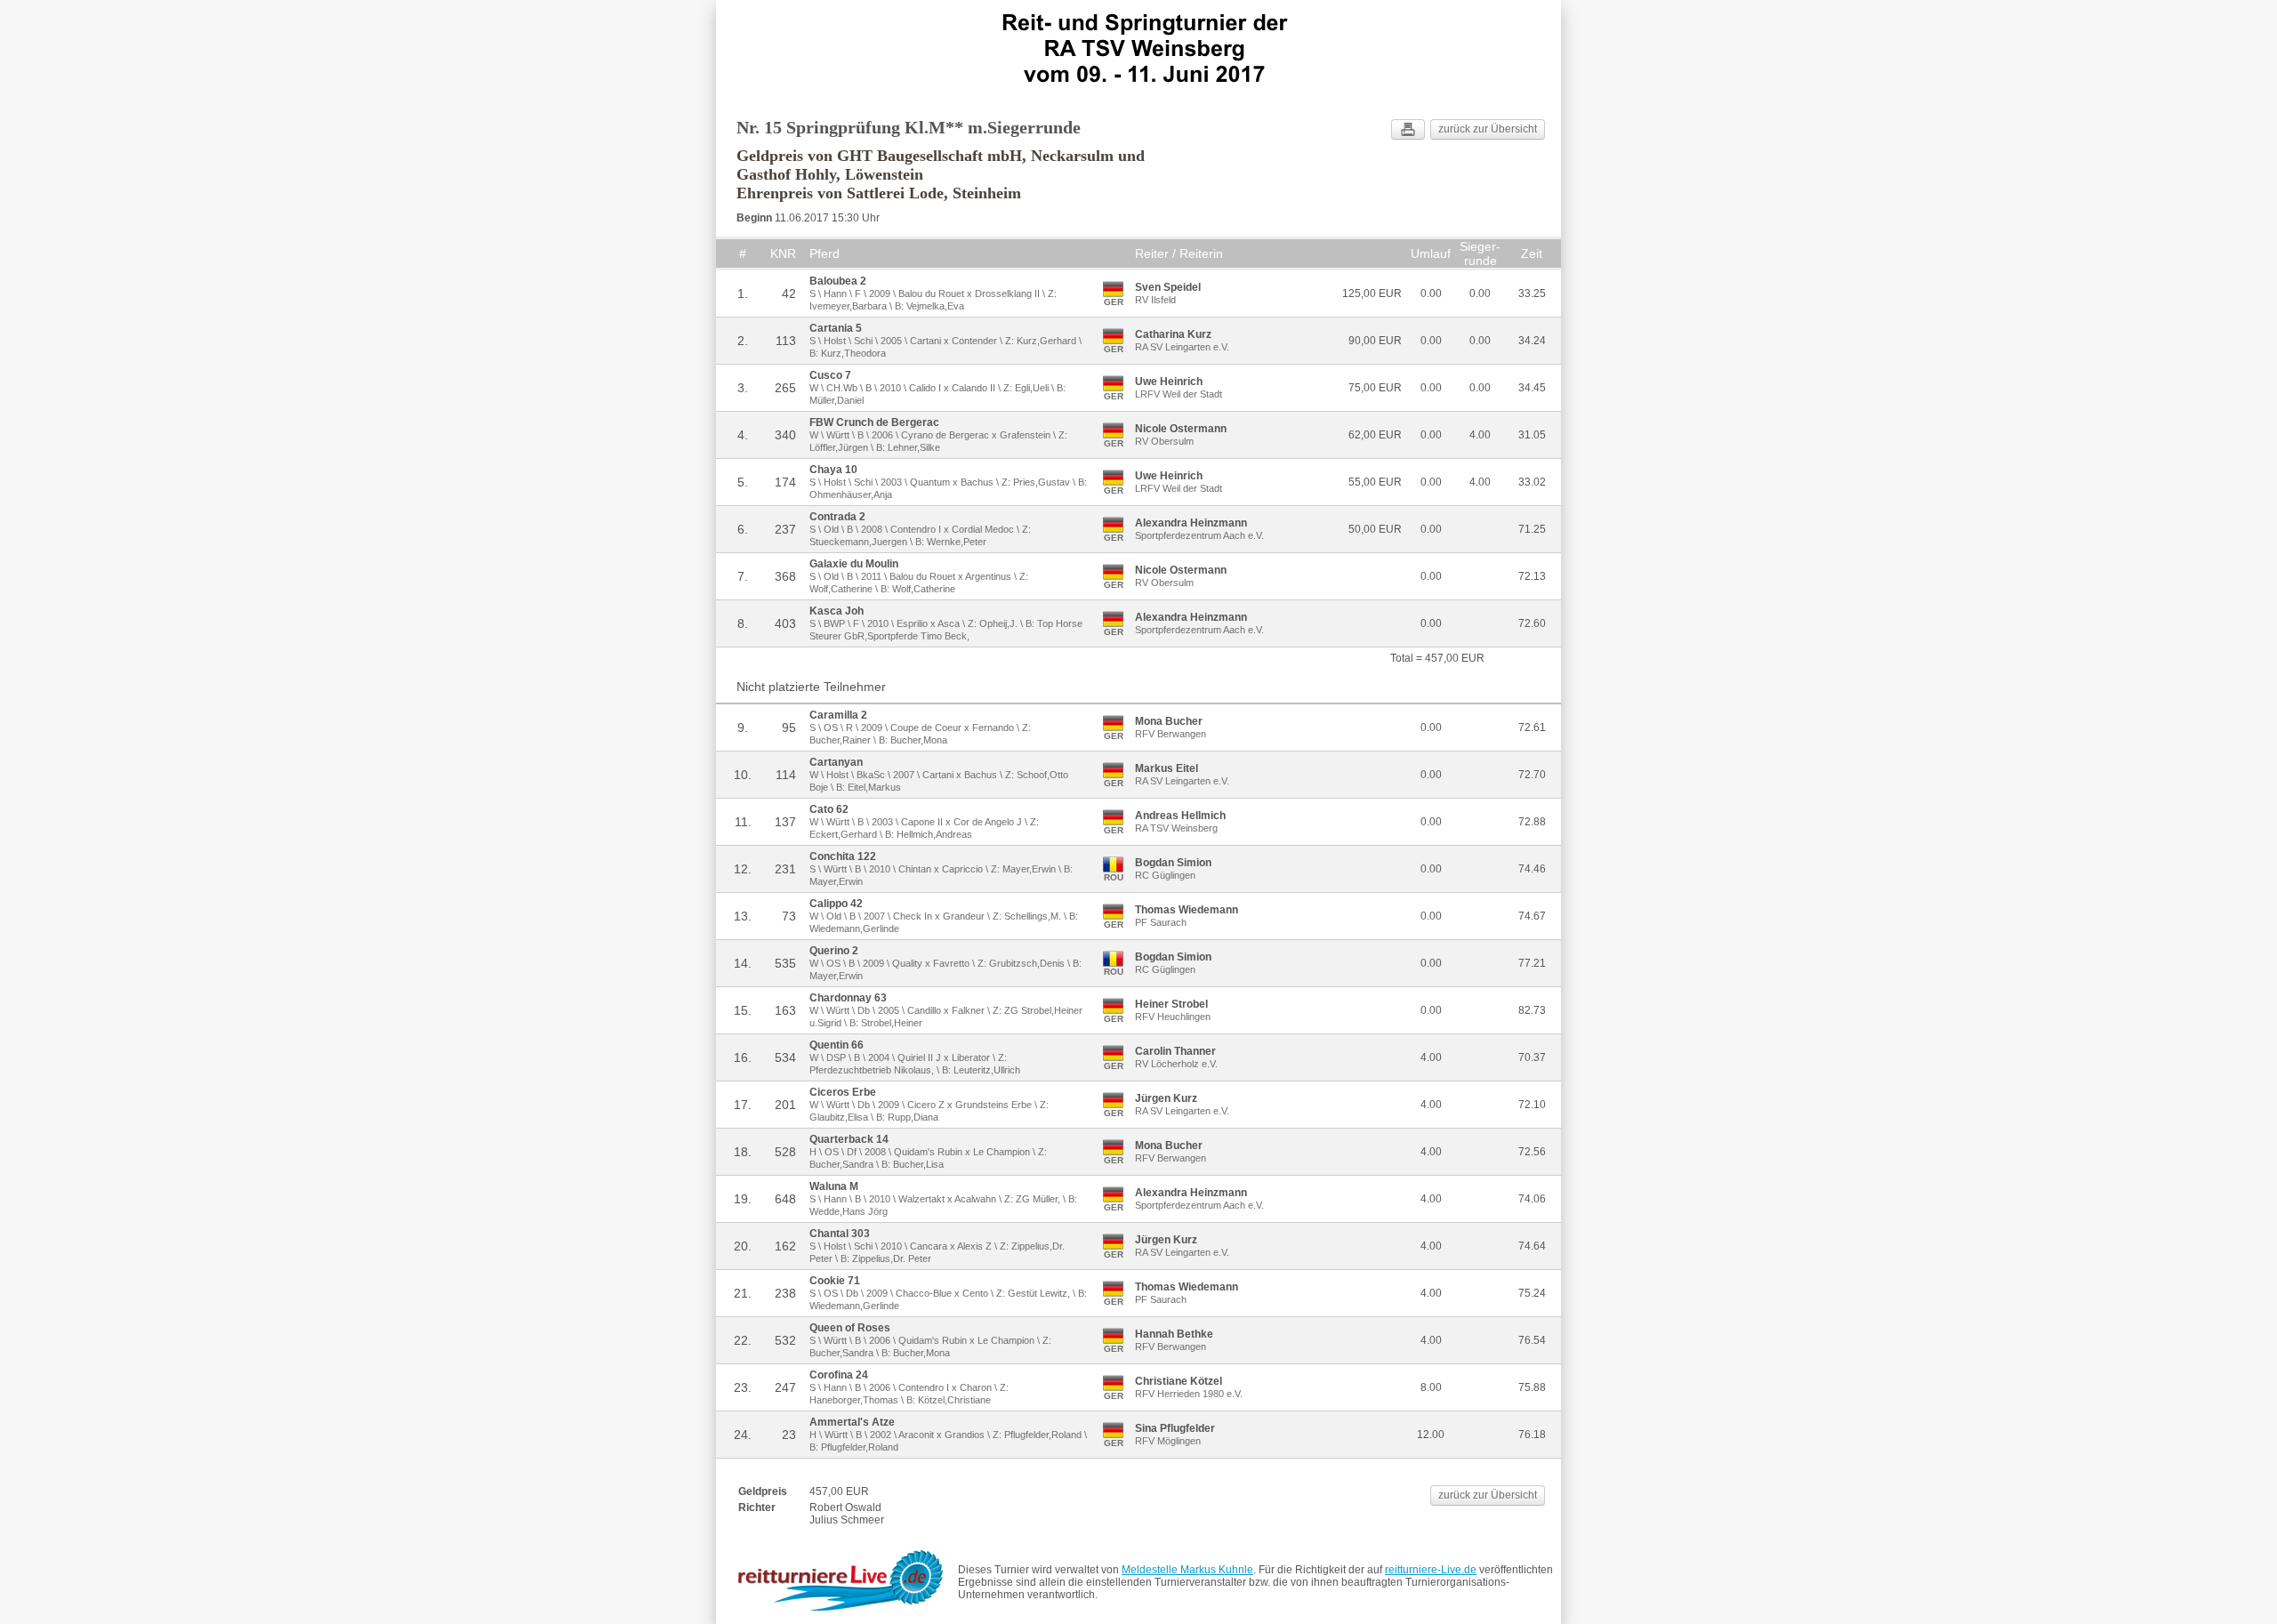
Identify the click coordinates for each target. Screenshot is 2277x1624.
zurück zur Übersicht (1488, 129)
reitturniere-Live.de (1431, 1570)
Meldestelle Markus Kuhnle (1187, 1570)
